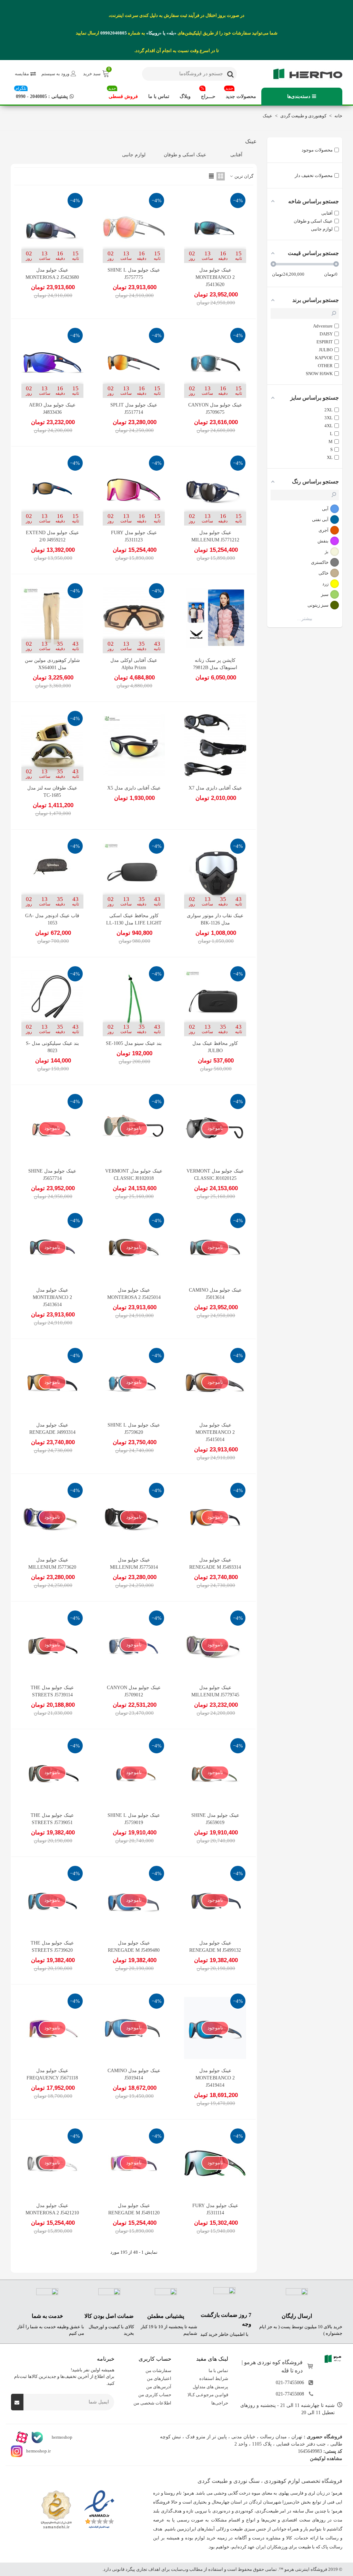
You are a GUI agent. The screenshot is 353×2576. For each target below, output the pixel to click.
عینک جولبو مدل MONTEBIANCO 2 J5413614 (52, 1297)
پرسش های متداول (210, 2386)
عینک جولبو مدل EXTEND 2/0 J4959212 (52, 536)
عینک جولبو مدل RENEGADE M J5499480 (134, 1947)
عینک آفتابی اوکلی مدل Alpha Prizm (134, 664)
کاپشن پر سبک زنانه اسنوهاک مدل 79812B (215, 664)
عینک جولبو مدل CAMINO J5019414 (134, 2074)
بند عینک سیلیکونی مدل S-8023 (52, 1047)
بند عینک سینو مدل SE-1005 (134, 1043)
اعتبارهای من (159, 2378)
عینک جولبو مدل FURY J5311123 (134, 536)
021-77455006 (290, 2382)
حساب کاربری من (155, 2395)
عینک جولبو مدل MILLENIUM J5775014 (134, 1564)
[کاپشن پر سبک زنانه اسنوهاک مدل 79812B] (215, 618)
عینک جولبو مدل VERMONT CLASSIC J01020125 (215, 1175)
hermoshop (62, 2437)
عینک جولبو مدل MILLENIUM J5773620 (52, 1564)
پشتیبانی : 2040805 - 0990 (42, 93)
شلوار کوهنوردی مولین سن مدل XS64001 (52, 664)
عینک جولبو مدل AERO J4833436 (52, 409)
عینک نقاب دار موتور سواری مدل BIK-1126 (215, 919)
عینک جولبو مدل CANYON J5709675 (215, 409)
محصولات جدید (241, 93)
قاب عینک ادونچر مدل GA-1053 (52, 919)
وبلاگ (185, 96)
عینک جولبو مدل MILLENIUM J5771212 (215, 536)
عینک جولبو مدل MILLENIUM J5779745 (215, 1691)
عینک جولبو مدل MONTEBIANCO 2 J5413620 (215, 277)
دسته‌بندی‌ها (299, 96)
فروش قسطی (123, 93)
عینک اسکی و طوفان (185, 155)
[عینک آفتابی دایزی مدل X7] (215, 746)
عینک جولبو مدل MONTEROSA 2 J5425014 (134, 1294)
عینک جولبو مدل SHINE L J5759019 (134, 1819)
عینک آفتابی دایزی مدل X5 (134, 788)
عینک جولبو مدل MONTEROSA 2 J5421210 (52, 2209)
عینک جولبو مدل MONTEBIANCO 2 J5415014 (215, 1432)
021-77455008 (290, 2394)
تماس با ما (159, 96)
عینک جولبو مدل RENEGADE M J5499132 (215, 1947)
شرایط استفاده (214, 2378)
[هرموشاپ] (304, 74)
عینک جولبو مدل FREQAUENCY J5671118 (52, 2074)
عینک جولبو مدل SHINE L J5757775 (134, 274)
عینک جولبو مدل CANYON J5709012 (134, 1691)
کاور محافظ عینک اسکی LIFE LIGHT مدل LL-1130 (134, 919)
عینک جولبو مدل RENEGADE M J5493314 (215, 1564)
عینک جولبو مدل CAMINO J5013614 (215, 1294)
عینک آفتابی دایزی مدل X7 (215, 788)
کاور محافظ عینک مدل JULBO (215, 1047)
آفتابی (236, 155)
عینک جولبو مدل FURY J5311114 (215, 2209)
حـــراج (208, 93)
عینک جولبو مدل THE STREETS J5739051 (52, 1819)
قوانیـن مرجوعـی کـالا (208, 2395)
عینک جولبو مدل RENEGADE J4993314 (52, 1429)
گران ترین (243, 176)
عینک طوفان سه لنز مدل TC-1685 (52, 792)
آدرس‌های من (159, 2386)
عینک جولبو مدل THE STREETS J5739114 (52, 1691)
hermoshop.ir (38, 2451)
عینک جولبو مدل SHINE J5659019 (215, 1819)
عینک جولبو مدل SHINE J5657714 (52, 1175)
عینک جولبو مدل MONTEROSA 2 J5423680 (52, 274)
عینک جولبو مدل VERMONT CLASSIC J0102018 (134, 1175)
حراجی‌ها (220, 2403)
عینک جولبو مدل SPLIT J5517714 (134, 409)
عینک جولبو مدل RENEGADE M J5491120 (134, 2209)
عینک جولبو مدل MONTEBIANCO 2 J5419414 (215, 2078)
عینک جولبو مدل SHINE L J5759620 (134, 1429)
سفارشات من (158, 2370)
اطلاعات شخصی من (152, 2403)
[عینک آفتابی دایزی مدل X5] (134, 746)
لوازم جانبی (134, 155)
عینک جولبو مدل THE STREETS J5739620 (52, 1947)
